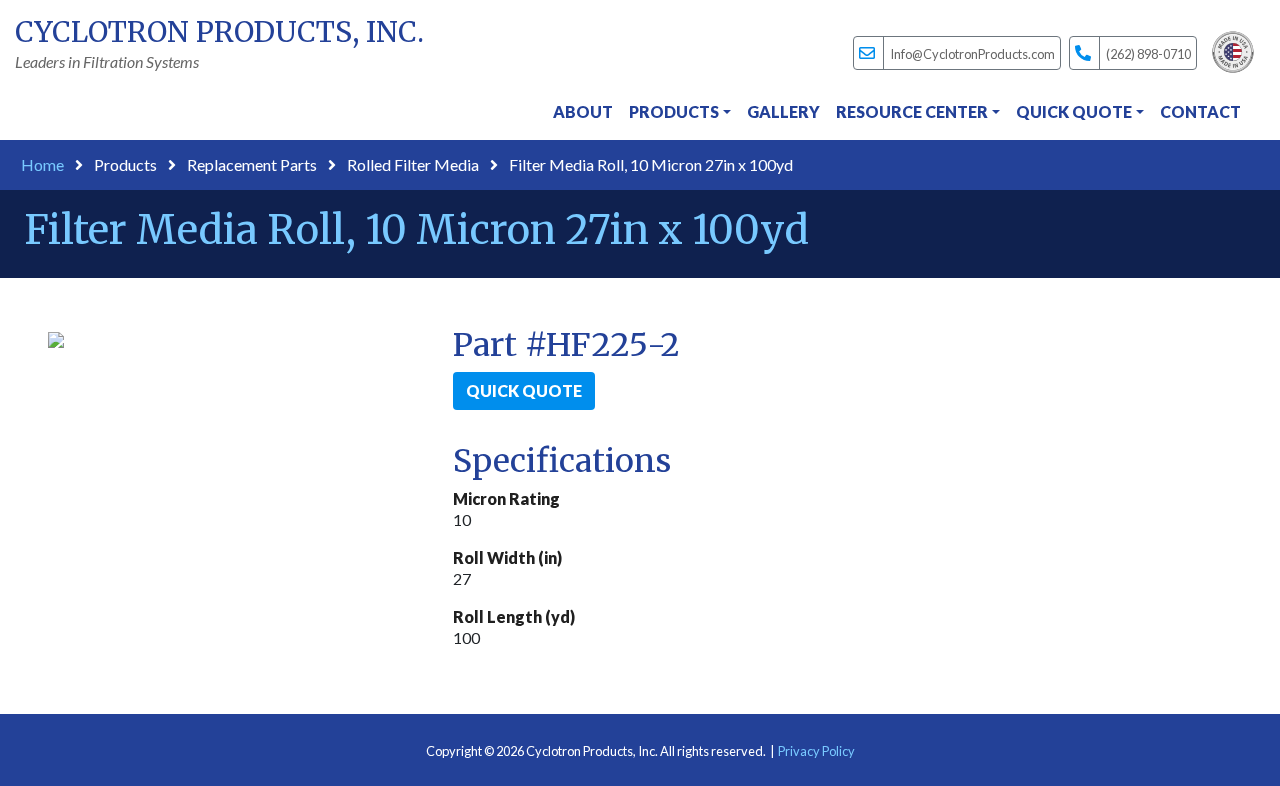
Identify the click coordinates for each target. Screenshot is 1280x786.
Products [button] (674, 111)
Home (42, 164)
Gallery (783, 111)
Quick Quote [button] (1074, 111)
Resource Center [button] (912, 111)
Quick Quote (524, 390)
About (583, 111)
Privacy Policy (816, 751)
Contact (1200, 111)
